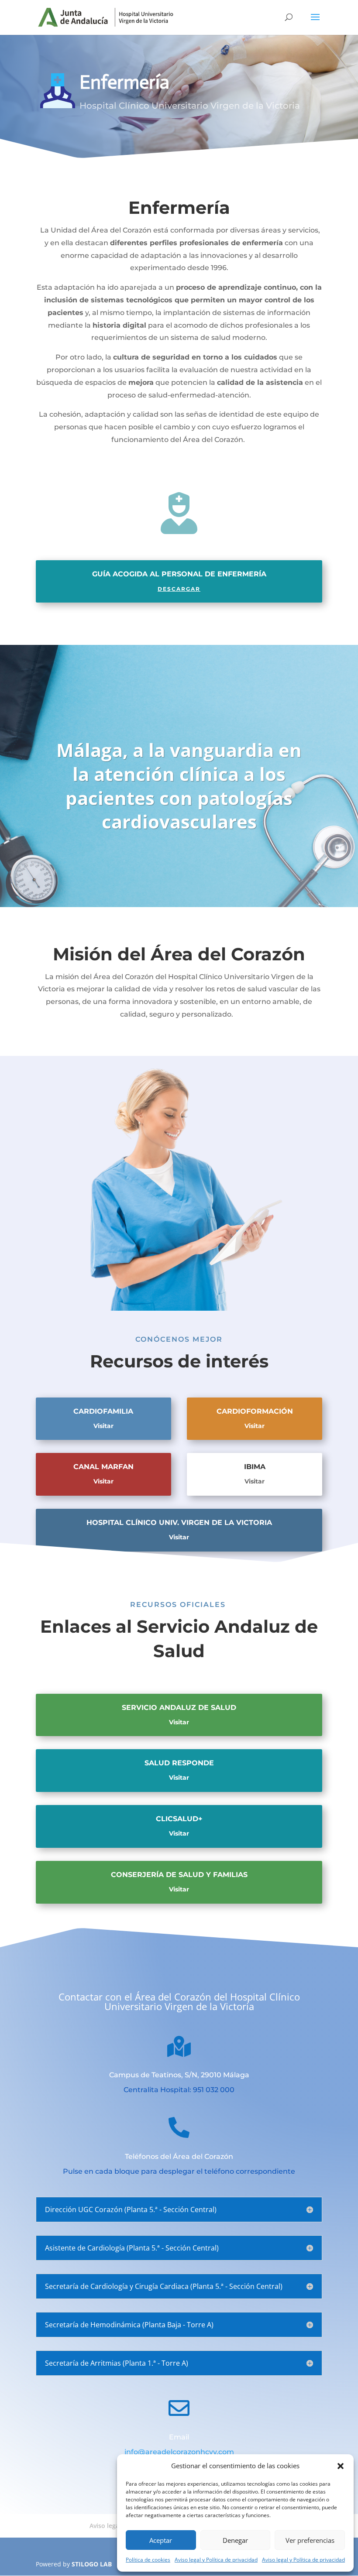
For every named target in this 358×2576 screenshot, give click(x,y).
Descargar (179, 589)
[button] (341, 2466)
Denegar (235, 2540)
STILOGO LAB (92, 2564)
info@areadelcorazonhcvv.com (179, 2452)
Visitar (103, 1426)
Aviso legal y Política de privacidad (216, 2560)
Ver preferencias (310, 2540)
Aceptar (161, 2540)
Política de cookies (148, 2560)
